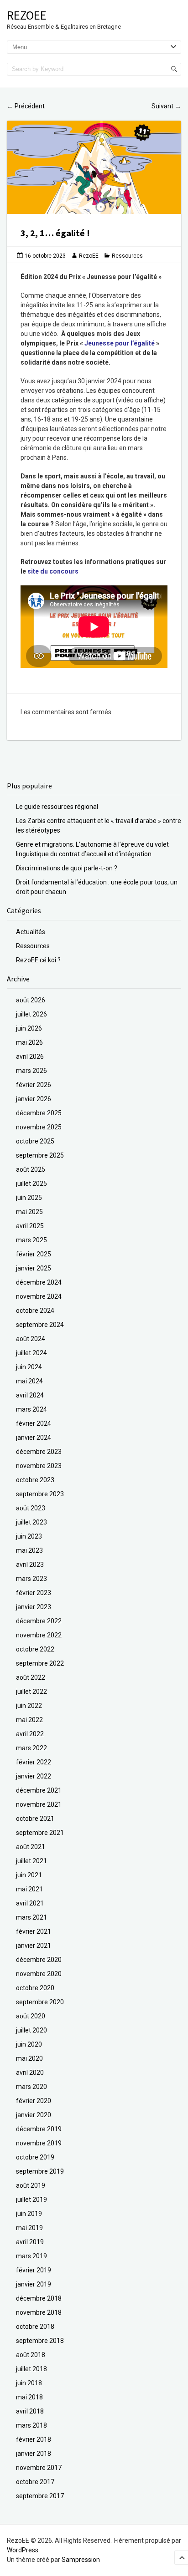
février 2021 (34, 1931)
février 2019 (34, 2270)
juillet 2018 (31, 2369)
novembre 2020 (39, 1974)
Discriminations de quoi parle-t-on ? (67, 868)
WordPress (23, 2550)
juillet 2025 (31, 1184)
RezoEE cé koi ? (38, 960)
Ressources (127, 256)
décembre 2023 (39, 1452)
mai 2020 (29, 2058)
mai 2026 (29, 1042)
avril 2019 (30, 2242)
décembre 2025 (39, 1113)
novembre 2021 (39, 1804)
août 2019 (31, 2185)
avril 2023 (30, 1565)
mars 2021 (31, 1917)
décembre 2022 (39, 1621)
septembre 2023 (40, 1494)
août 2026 (31, 1000)
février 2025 (34, 1254)
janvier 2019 (34, 2284)
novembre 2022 (39, 1635)
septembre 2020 (40, 2002)
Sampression (81, 2560)
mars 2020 (31, 2087)
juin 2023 (29, 1536)
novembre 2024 (39, 1296)
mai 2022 (29, 1720)
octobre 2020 (35, 1988)
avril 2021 (30, 1903)
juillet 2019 (31, 2200)
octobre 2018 (35, 2327)
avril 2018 (30, 2411)
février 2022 (34, 1762)
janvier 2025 (34, 1268)
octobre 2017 (35, 2482)
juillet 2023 (31, 1522)
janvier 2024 (34, 1438)
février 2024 (34, 1423)
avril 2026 (30, 1057)
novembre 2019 (39, 2143)
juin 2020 (29, 2044)
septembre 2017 (40, 2496)
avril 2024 (30, 1395)
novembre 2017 (39, 2468)
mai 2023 (29, 1550)
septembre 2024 (40, 1325)
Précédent (26, 106)
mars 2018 (31, 2425)
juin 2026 (29, 1028)
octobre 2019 (35, 2157)
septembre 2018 (40, 2341)
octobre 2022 (35, 1649)
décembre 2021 (39, 1790)
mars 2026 (31, 1071)
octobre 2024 (35, 1311)
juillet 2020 (31, 2030)
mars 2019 (31, 2256)
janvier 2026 (34, 1099)
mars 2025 (31, 1240)
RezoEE (27, 15)
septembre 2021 (40, 1833)
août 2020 (31, 2016)
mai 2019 (29, 2228)
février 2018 (34, 2439)
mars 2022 (31, 1748)
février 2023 (34, 1593)
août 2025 (31, 1169)
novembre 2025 (39, 1127)
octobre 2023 (35, 1480)
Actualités (31, 932)
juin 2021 (29, 1875)
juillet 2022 (31, 1692)
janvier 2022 (34, 1776)
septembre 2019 (40, 2171)
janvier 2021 (34, 1946)
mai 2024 (29, 1381)
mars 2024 (31, 1409)
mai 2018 (29, 2397)
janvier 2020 (34, 2115)
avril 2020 (30, 2073)
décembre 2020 (39, 1960)
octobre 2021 (35, 1819)
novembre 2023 (39, 1466)
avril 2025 (30, 1226)
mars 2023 (31, 1579)
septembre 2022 (40, 1663)
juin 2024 (29, 1367)
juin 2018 (29, 2383)
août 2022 (31, 1677)
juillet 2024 (31, 1353)
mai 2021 (29, 1889)
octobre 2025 (35, 1141)
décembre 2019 (39, 2129)
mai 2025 (29, 1212)
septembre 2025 (40, 1155)
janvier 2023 (34, 1607)
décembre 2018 (39, 2298)
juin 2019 (29, 2214)
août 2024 (31, 1339)
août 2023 (31, 1508)
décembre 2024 (39, 1282)
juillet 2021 (31, 1861)
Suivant (166, 106)
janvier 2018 (34, 2454)
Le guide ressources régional (57, 807)
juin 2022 (29, 1706)
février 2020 (34, 2101)
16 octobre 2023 (45, 256)
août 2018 (31, 2355)
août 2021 (31, 1847)
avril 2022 (30, 1734)
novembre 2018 (39, 2312)
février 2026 (34, 1085)
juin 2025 (29, 1198)
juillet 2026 (31, 1014)
